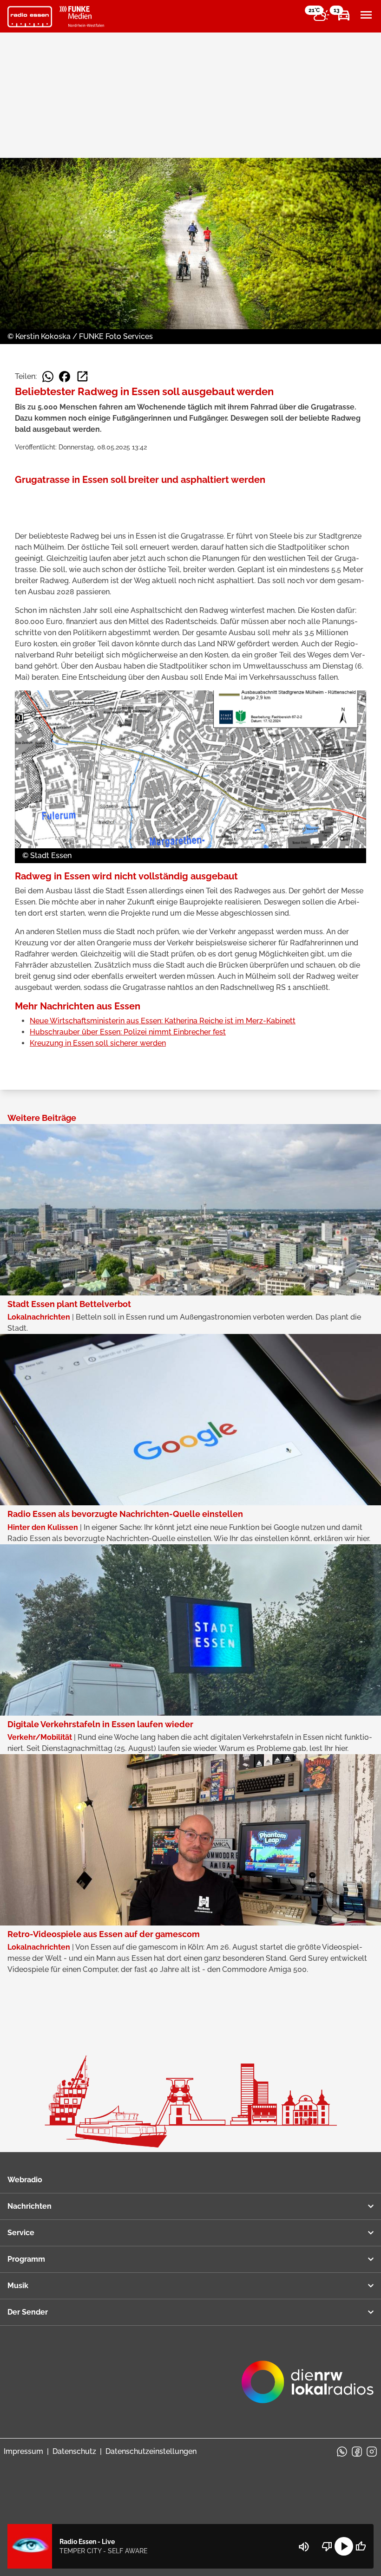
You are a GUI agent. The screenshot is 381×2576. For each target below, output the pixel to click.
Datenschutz (74, 2451)
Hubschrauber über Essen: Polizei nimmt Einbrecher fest (128, 1032)
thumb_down (327, 2546)
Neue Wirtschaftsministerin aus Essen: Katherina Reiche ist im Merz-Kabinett (163, 1021)
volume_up (304, 2547)
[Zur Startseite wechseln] (30, 17)
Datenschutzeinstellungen (151, 2451)
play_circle (344, 2546)
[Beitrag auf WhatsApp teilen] (48, 377)
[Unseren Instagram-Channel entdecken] (372, 2452)
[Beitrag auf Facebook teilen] (65, 377)
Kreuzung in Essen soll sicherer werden (98, 1043)
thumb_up (361, 2546)
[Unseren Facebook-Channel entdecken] (357, 2452)
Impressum (23, 2451)
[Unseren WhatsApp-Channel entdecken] (342, 2452)
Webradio (25, 2180)
